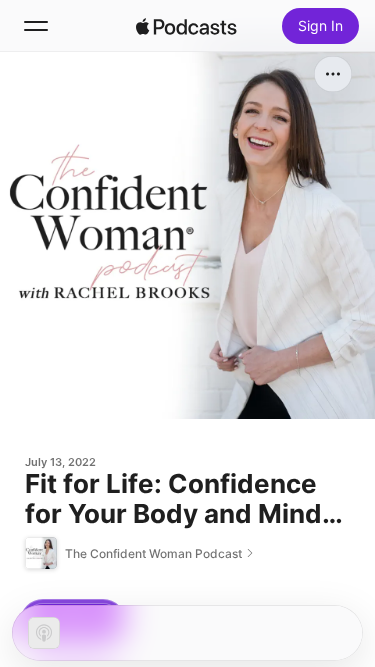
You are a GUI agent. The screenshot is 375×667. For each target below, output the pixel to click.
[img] (187, 26)
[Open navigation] (36, 26)
